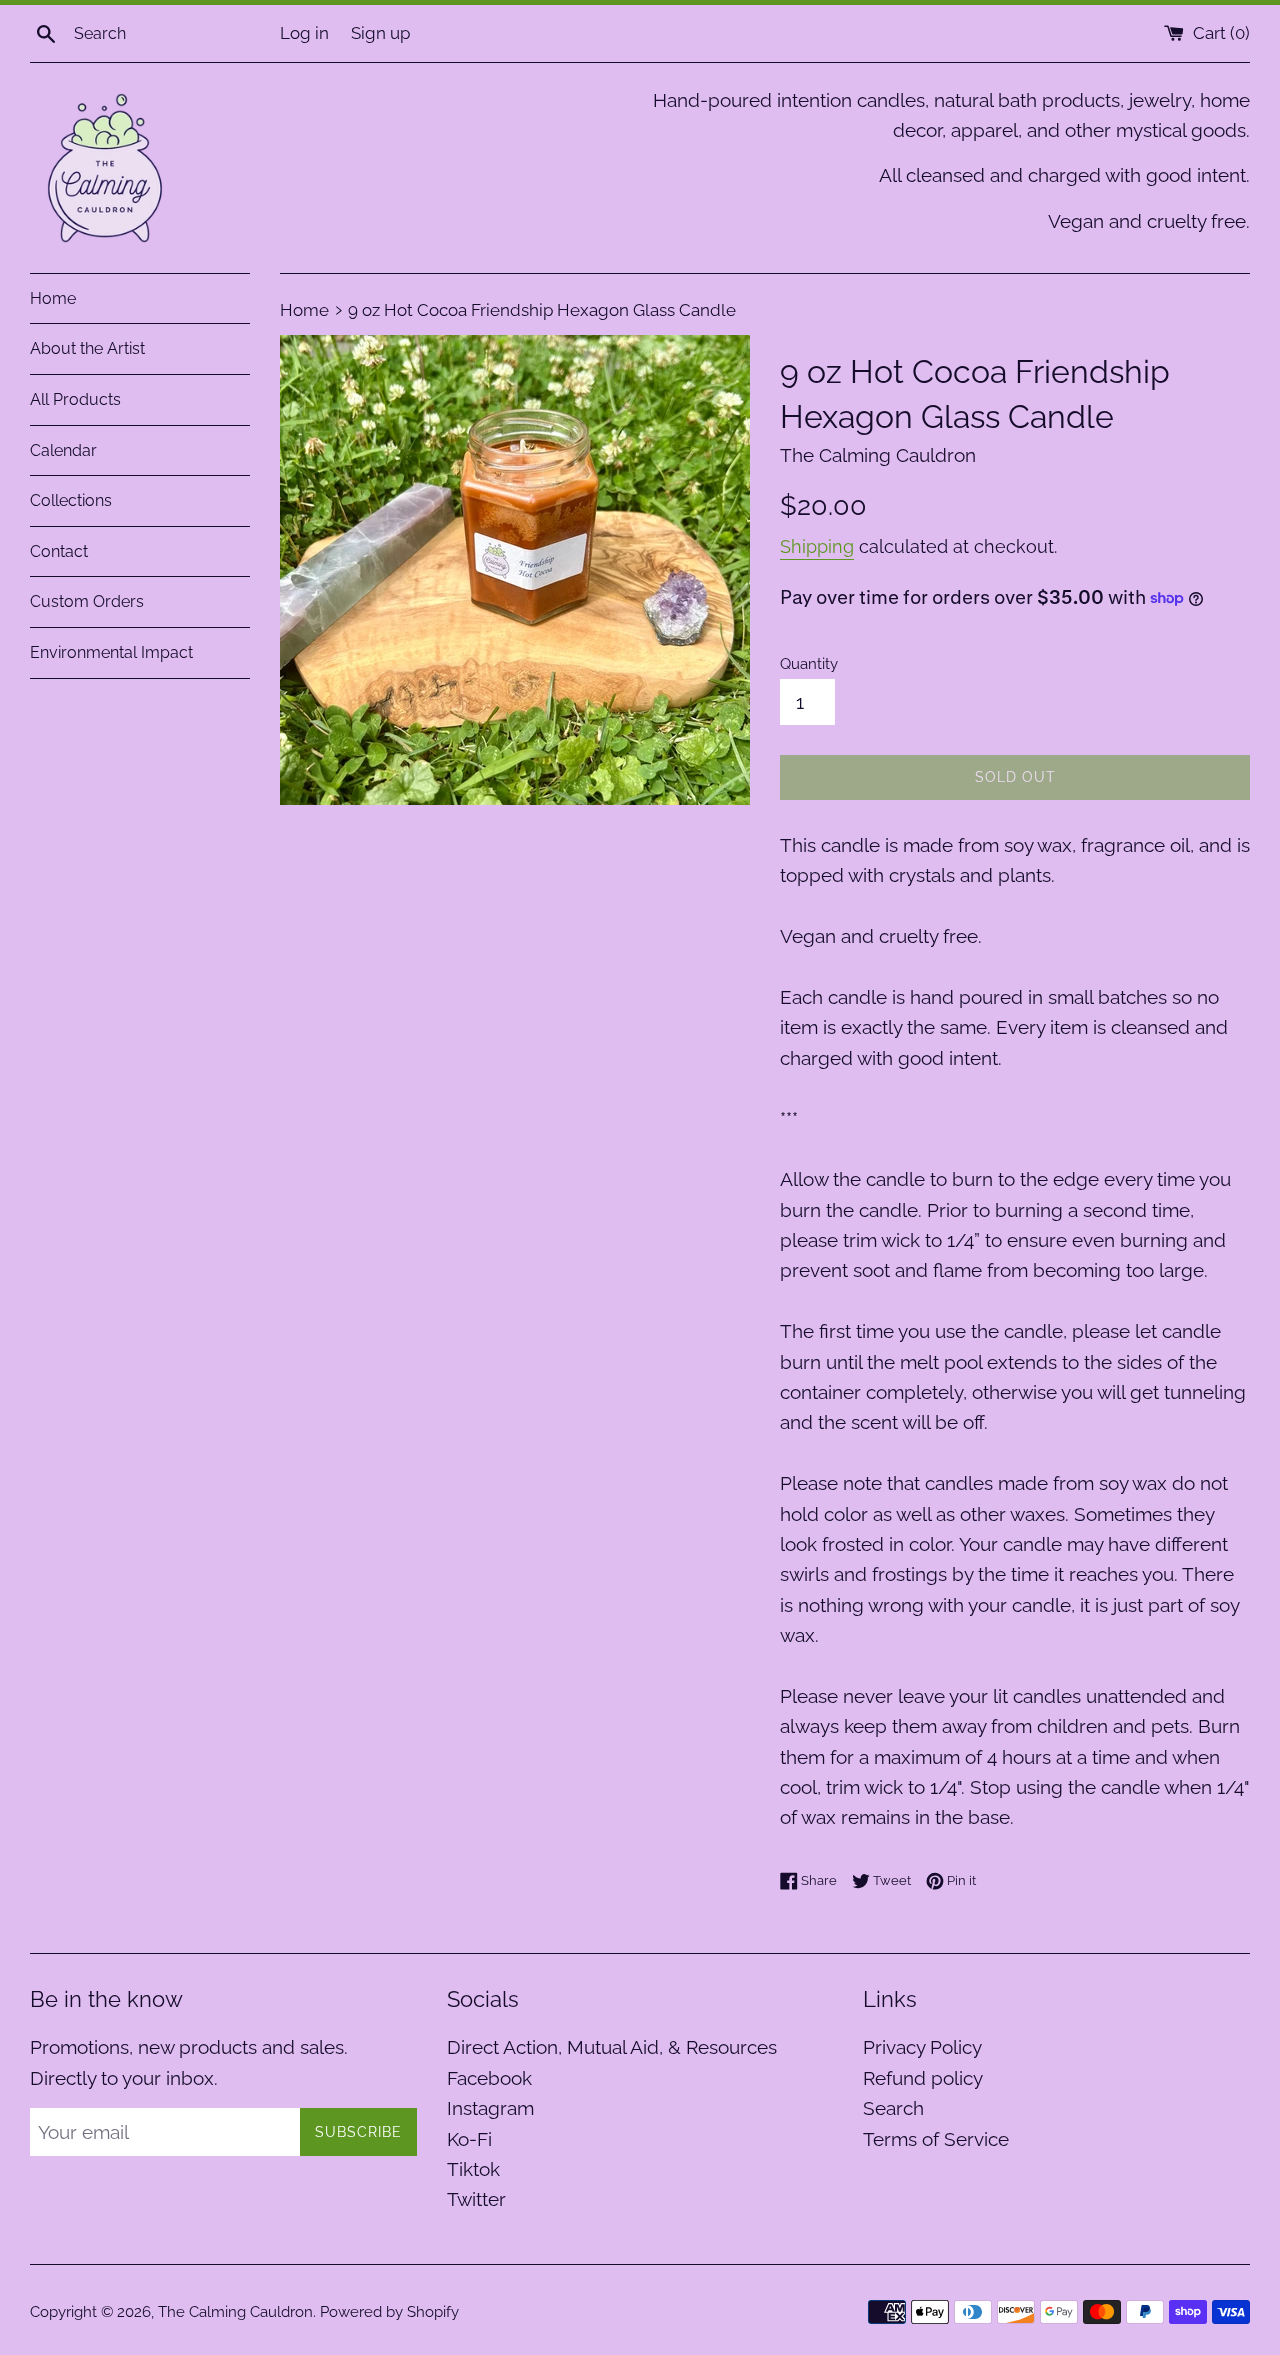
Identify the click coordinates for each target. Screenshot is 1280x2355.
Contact (59, 551)
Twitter (476, 2199)
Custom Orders (87, 601)
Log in (304, 33)
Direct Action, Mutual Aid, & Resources (612, 2047)
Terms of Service (936, 2139)
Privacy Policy (922, 2047)
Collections (71, 500)
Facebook (489, 2078)
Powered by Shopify (389, 2312)
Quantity (809, 664)
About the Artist (87, 348)
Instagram (490, 2108)
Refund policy (923, 2078)
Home (53, 298)
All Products (75, 399)
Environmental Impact (111, 652)
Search (893, 2108)
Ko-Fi (469, 2139)
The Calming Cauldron (235, 2312)
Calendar (63, 450)
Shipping (817, 546)
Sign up (380, 33)
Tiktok (473, 2169)
